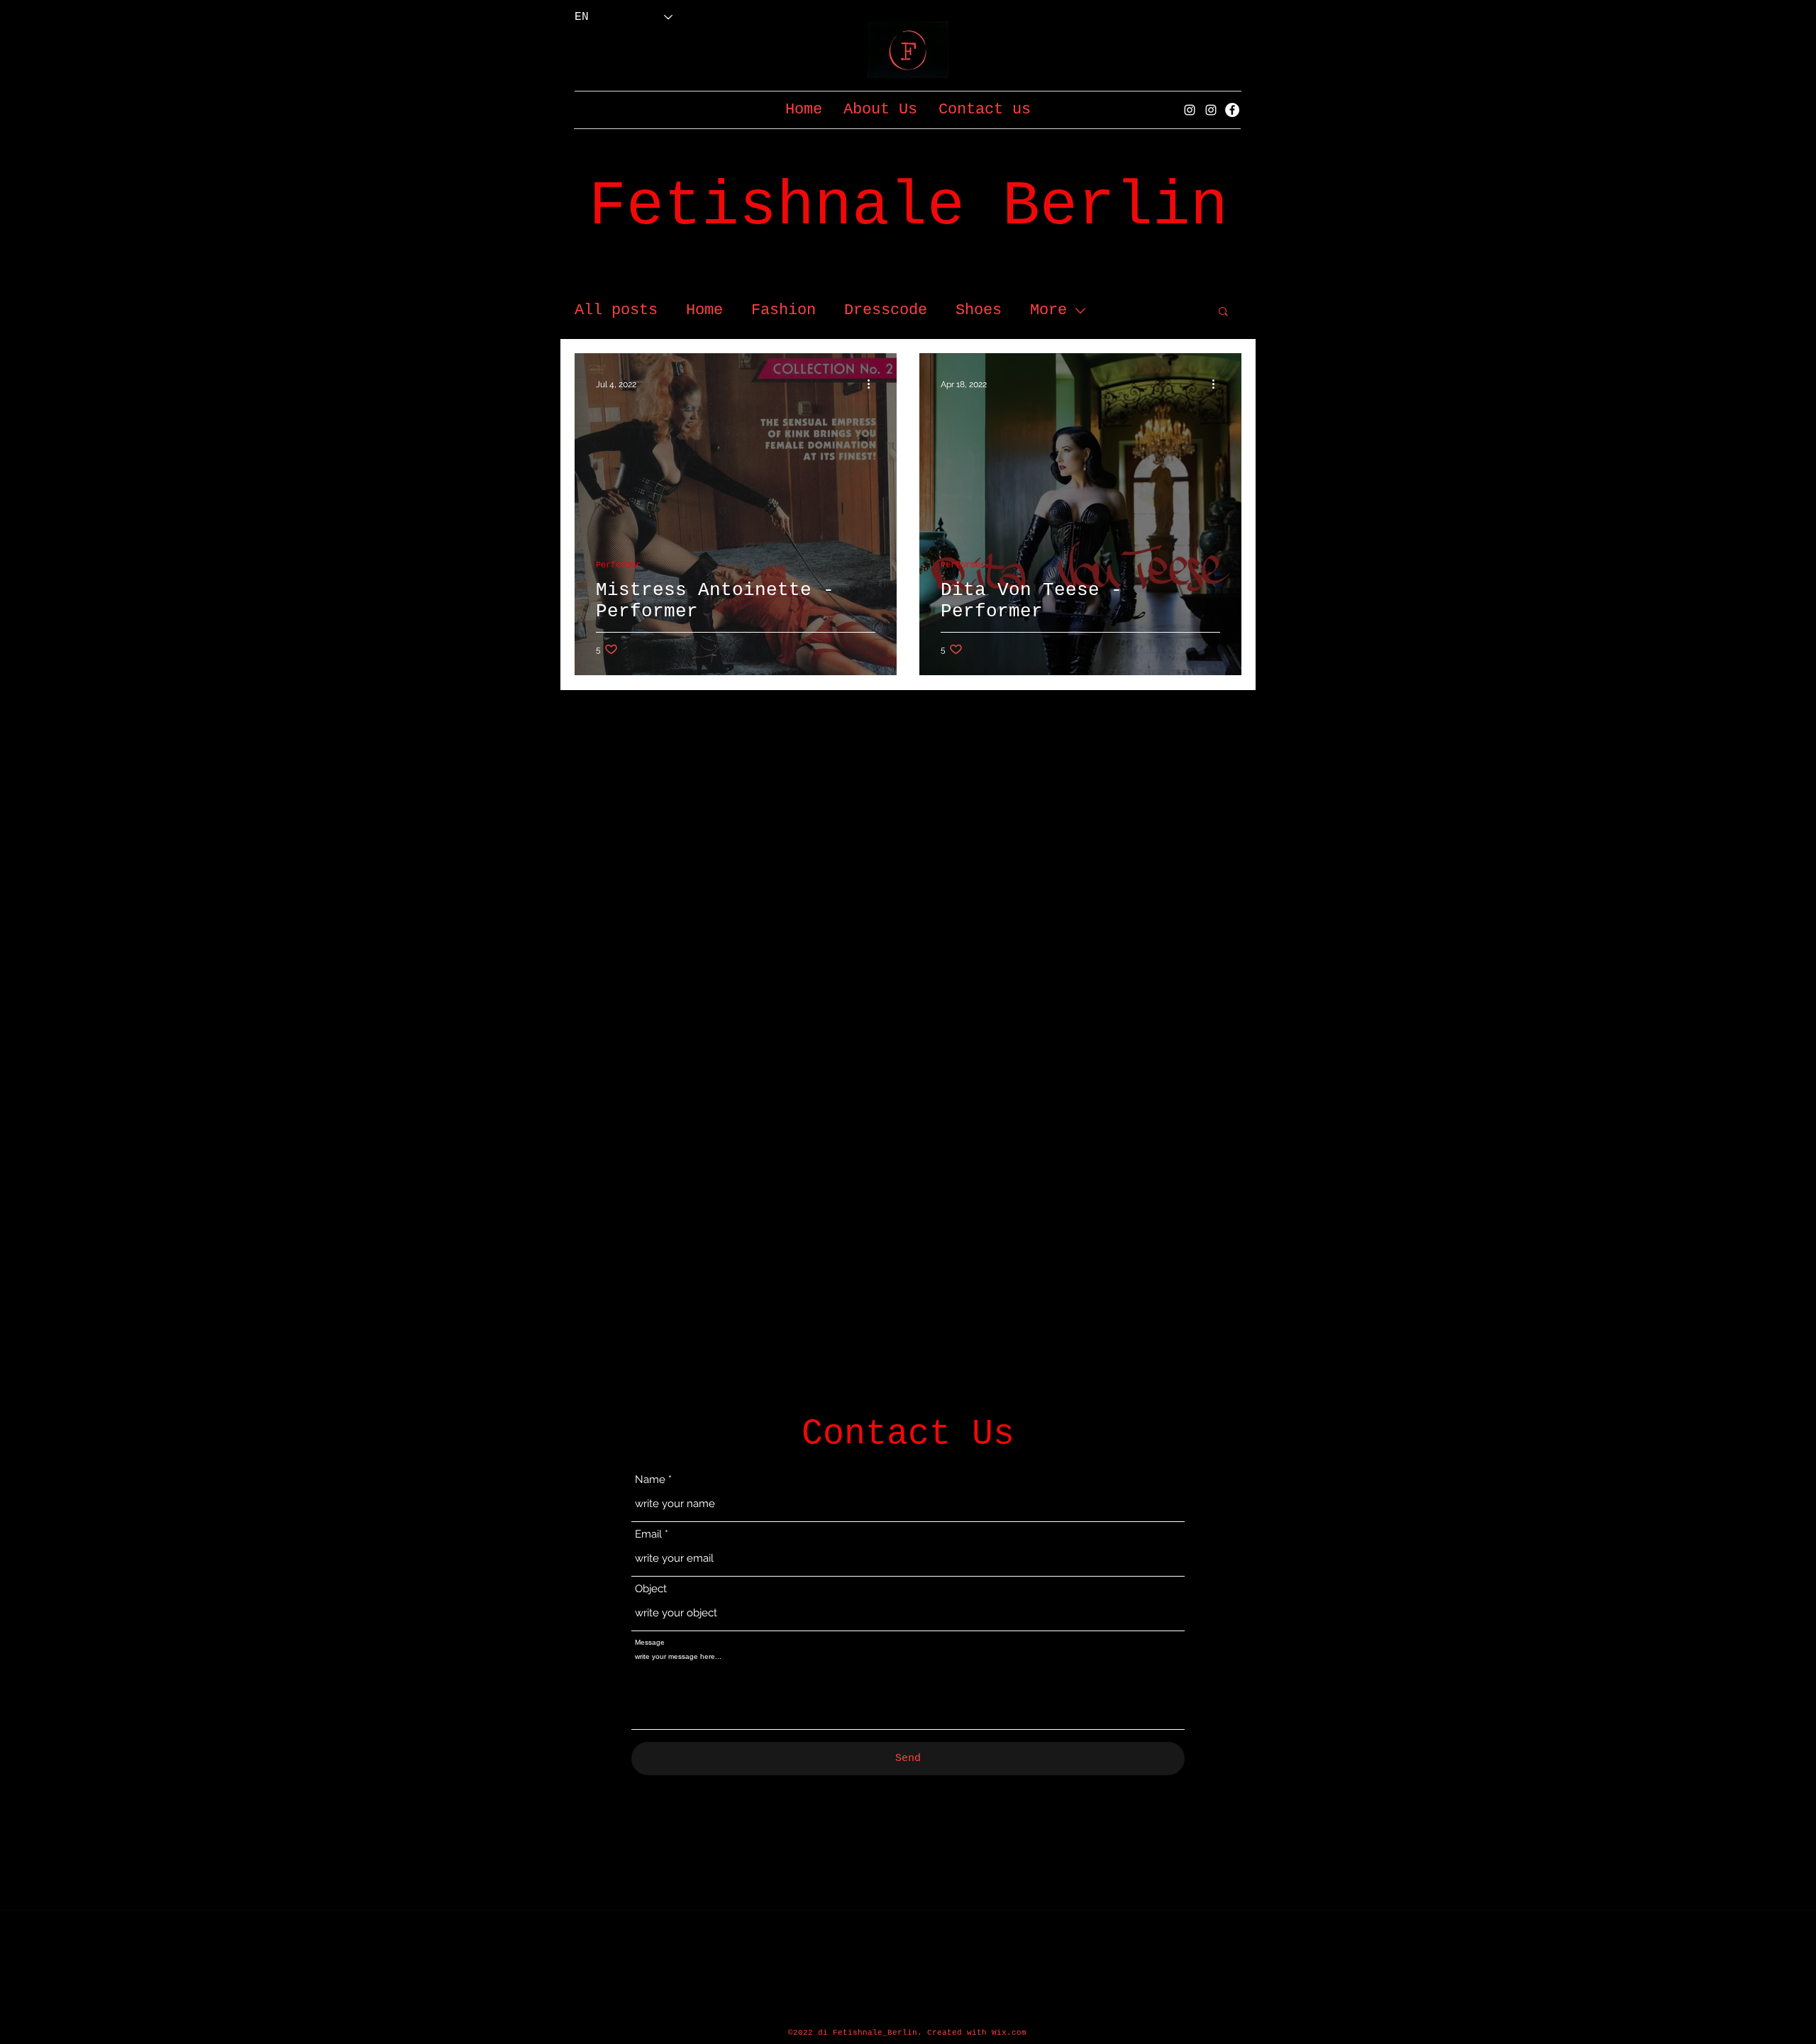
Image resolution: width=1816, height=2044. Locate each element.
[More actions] (873, 384)
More (1048, 310)
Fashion (784, 310)
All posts (616, 310)
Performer (618, 565)
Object (651, 1589)
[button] (1223, 312)
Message (650, 1643)
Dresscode (886, 310)
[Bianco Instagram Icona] (1190, 110)
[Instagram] (1211, 110)
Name (650, 1480)
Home (704, 310)
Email (648, 1534)
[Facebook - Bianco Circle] (1232, 110)
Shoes (979, 310)
